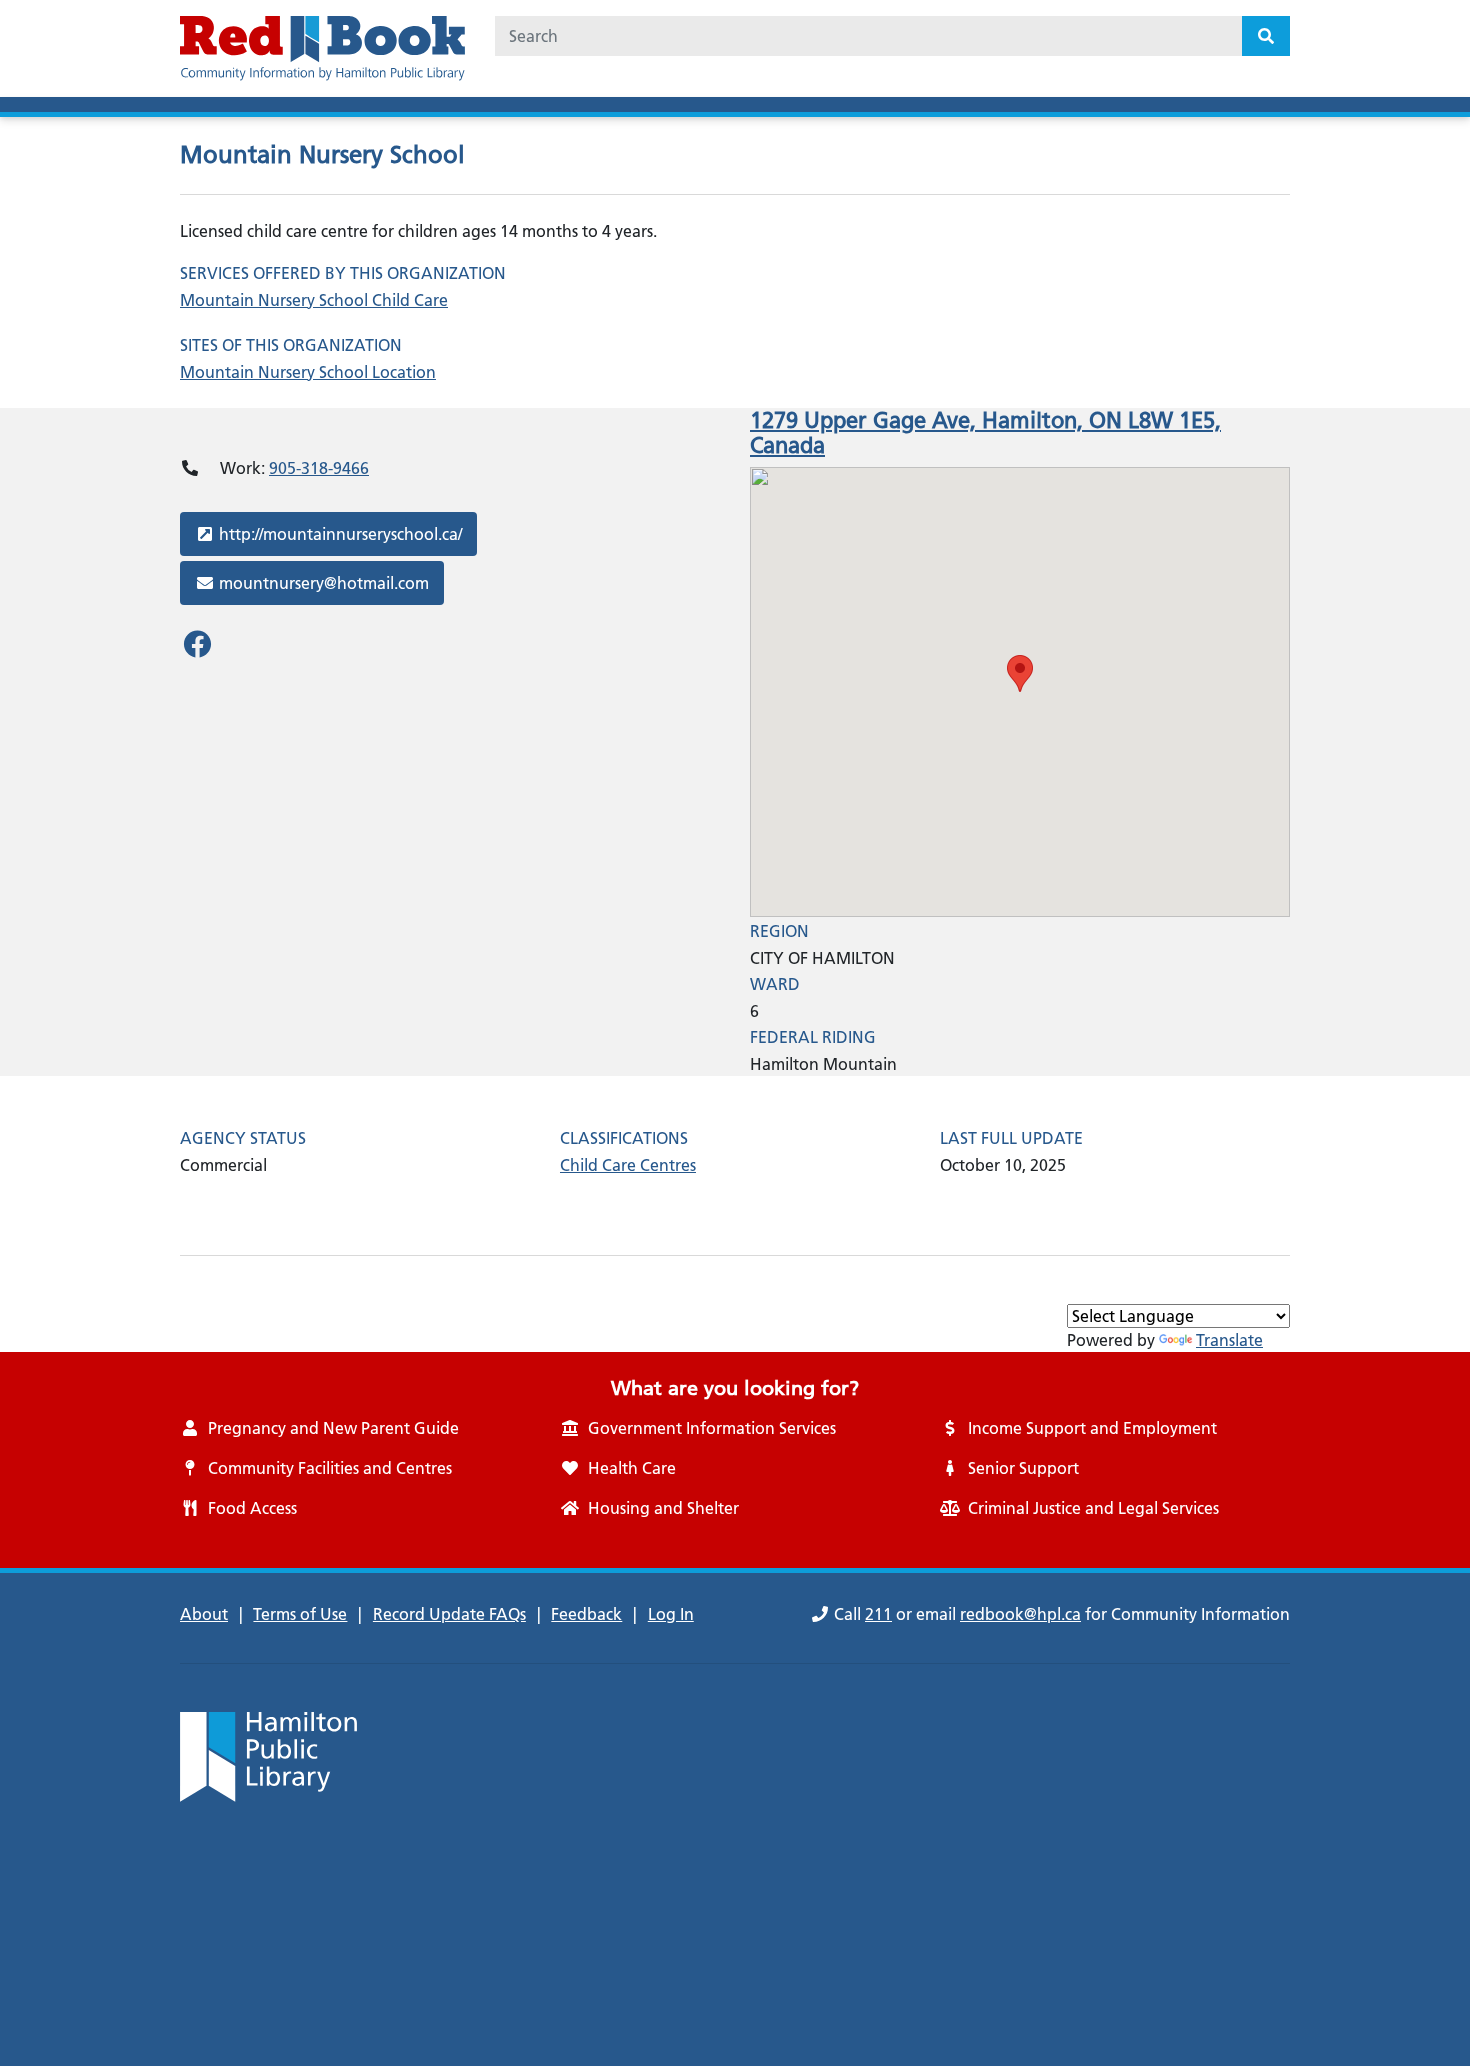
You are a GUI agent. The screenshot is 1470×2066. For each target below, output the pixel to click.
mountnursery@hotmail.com (323, 582)
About (204, 1614)
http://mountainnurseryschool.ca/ (340, 533)
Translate (1229, 1340)
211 (878, 1614)
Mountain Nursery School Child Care (314, 300)
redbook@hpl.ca (1020, 1614)
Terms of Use (300, 1614)
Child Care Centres (628, 1165)
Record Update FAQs (449, 1614)
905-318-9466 (319, 468)
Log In (671, 1614)
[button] (1020, 673)
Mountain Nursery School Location (308, 372)
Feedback (586, 1614)
